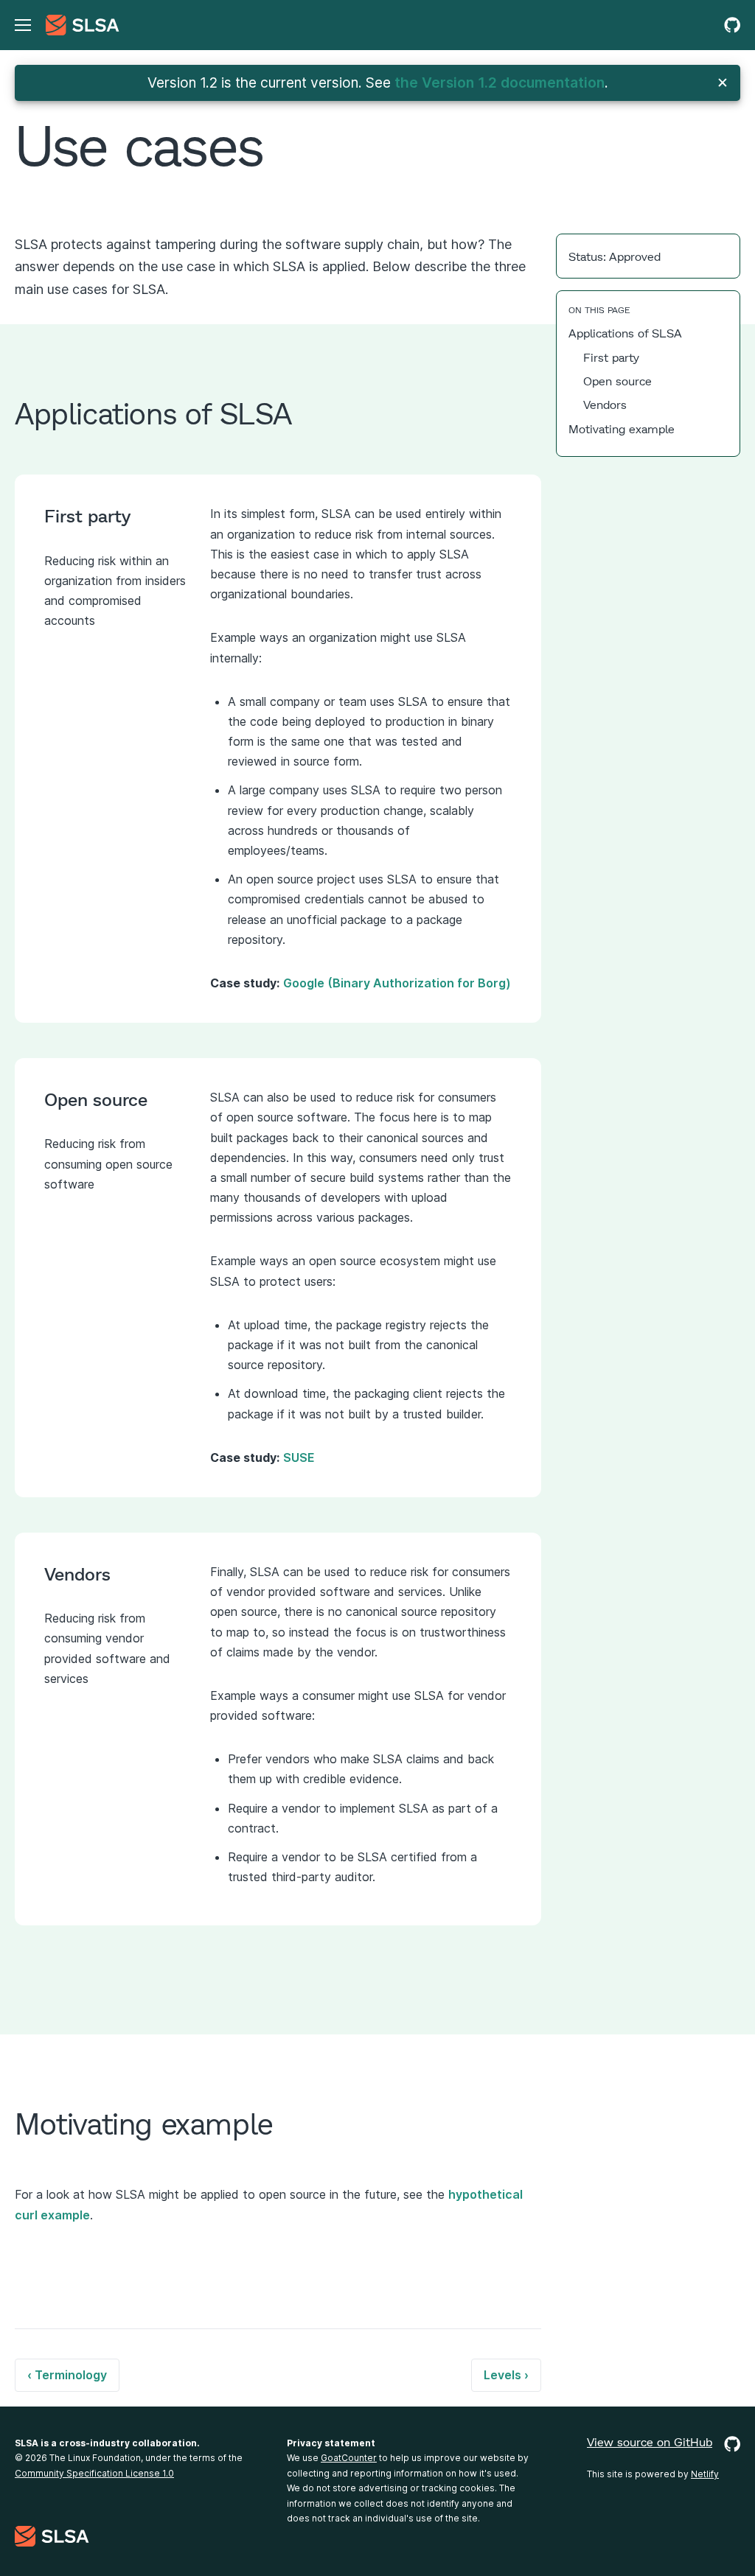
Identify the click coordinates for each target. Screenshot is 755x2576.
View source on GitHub (650, 2442)
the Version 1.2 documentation (500, 83)
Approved (635, 256)
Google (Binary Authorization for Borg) (397, 983)
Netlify (705, 2474)
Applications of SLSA (625, 333)
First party (611, 357)
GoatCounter (349, 2458)
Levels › (506, 2375)
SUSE (299, 1457)
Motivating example (622, 428)
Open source (617, 381)
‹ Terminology (67, 2375)
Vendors (605, 404)
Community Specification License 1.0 (94, 2473)
